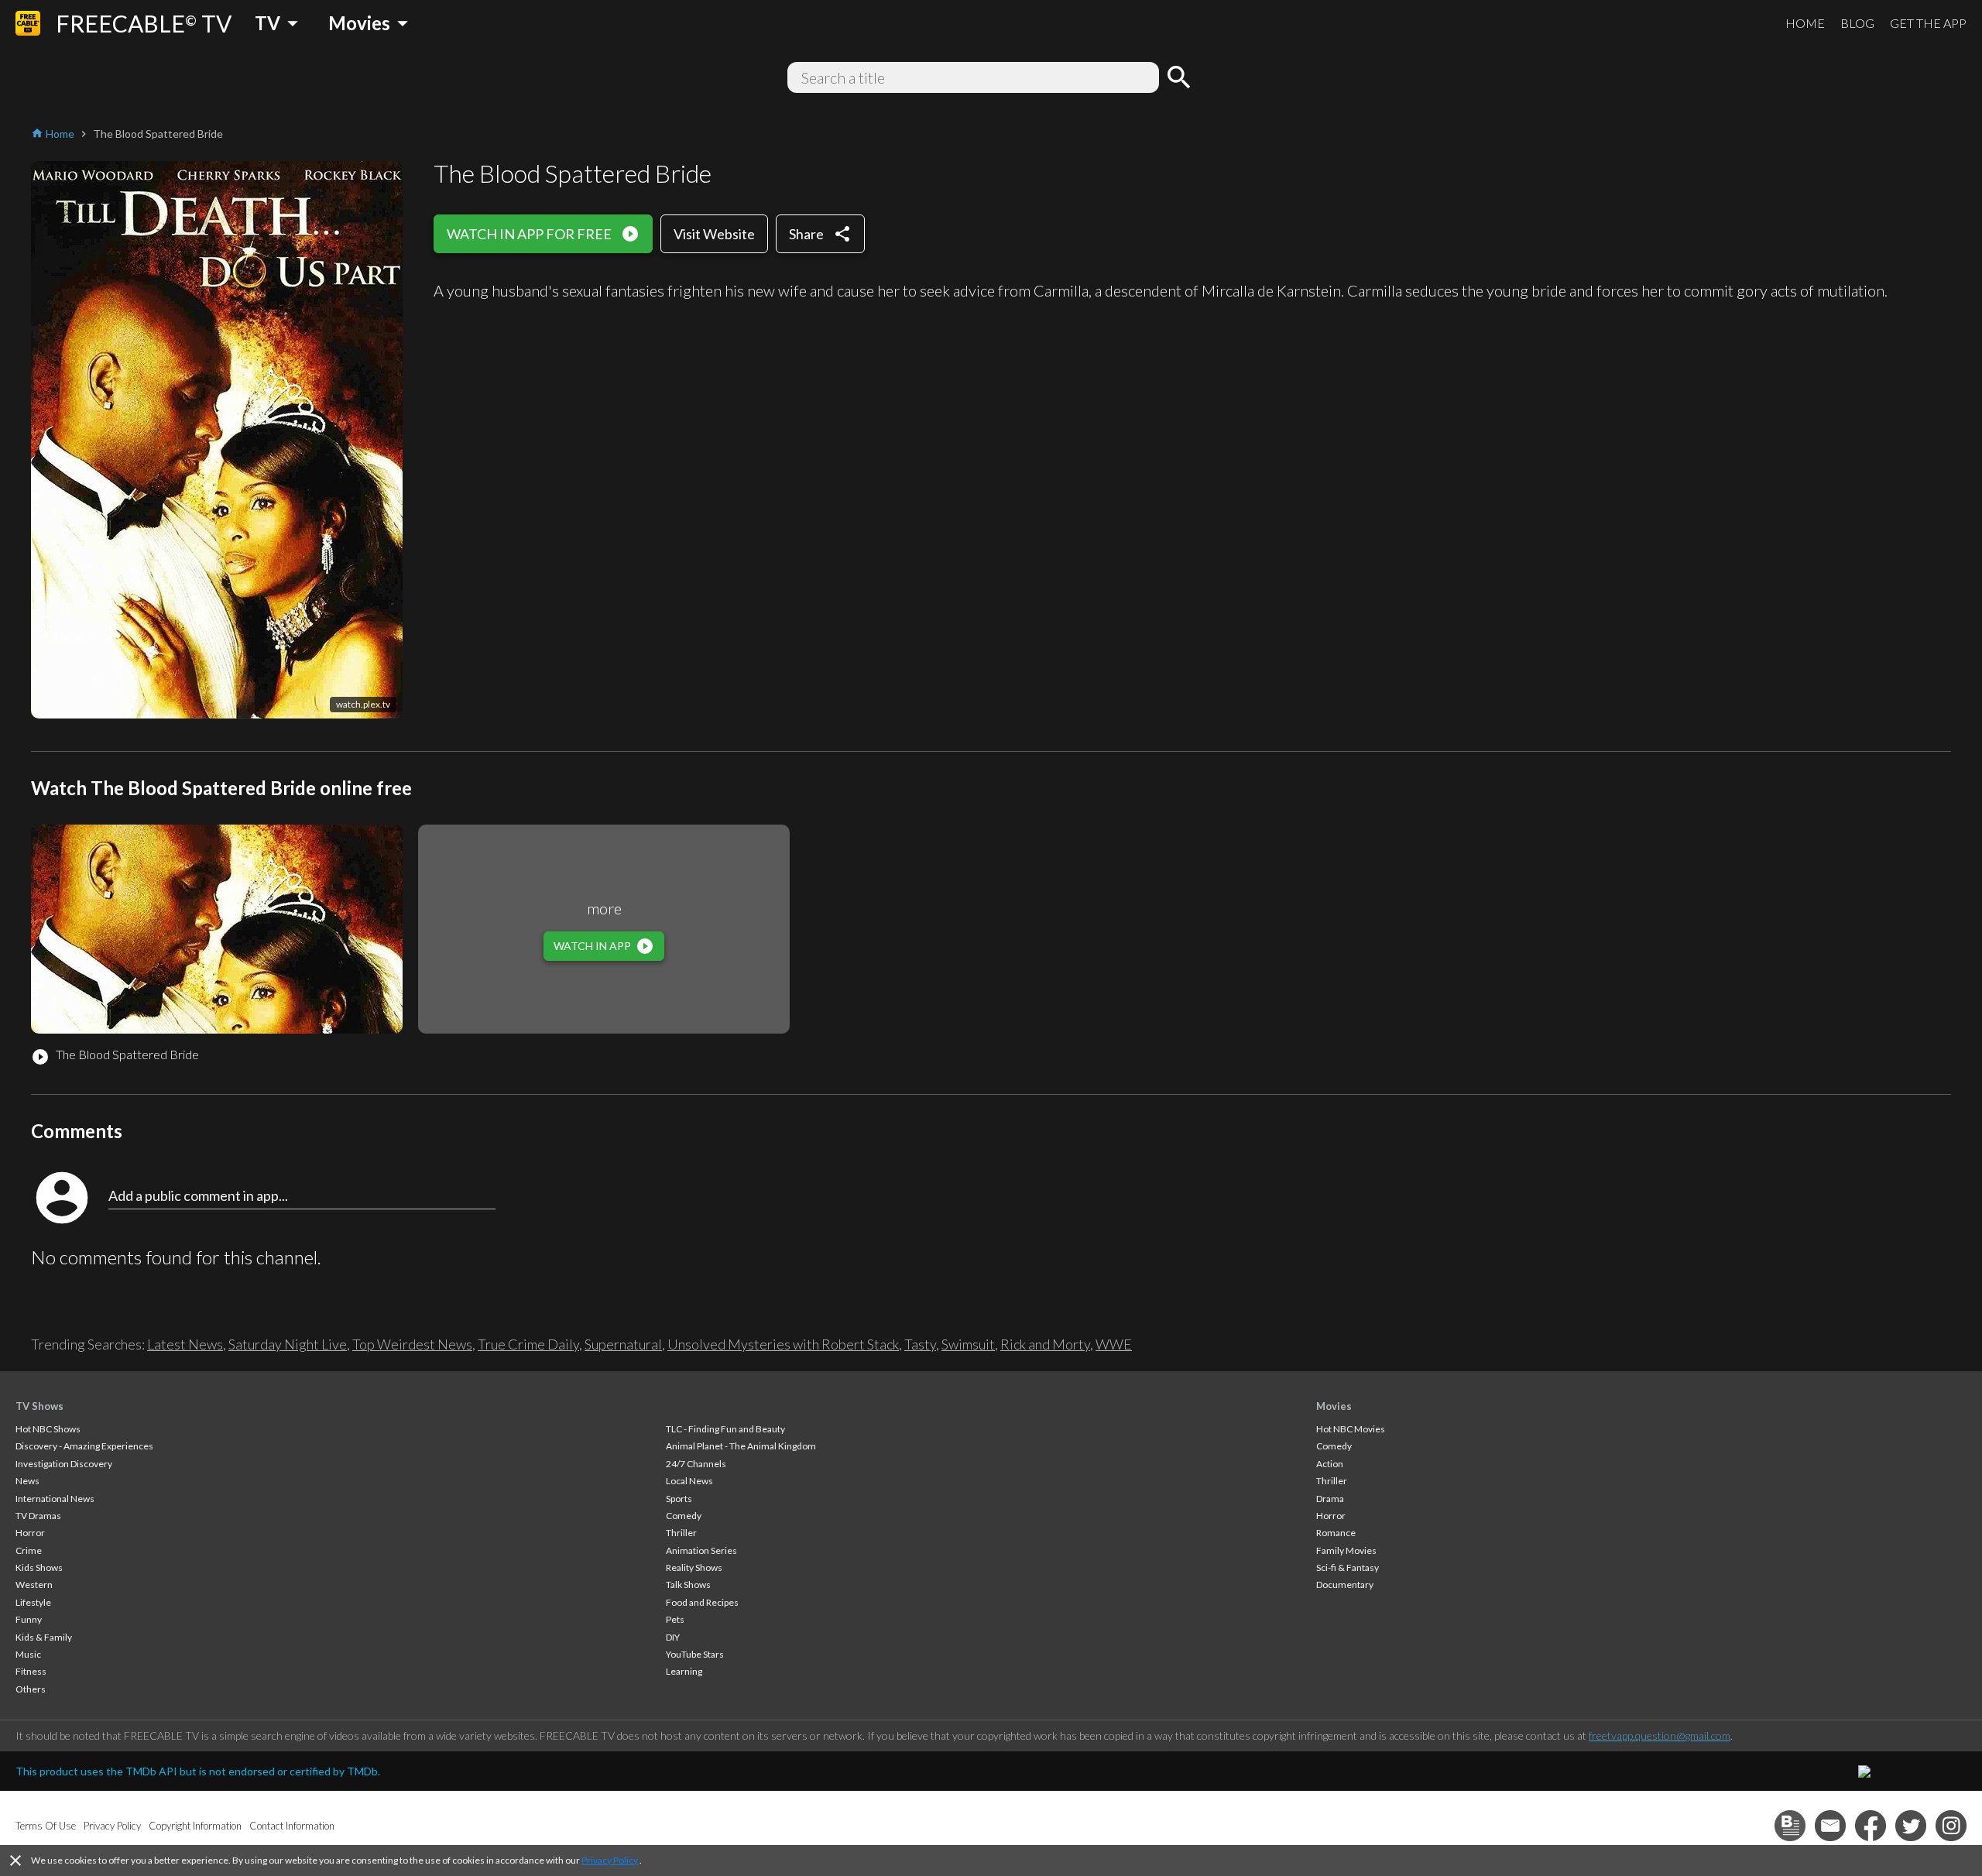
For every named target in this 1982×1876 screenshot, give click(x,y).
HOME (1805, 23)
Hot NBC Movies (1351, 1429)
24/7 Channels (696, 1464)
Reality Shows (694, 1567)
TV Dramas (38, 1516)
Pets (675, 1619)
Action (1330, 1464)
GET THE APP (1928, 23)
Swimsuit (968, 1344)
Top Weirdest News (412, 1344)
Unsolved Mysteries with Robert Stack (783, 1344)
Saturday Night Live (288, 1344)
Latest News (185, 1344)
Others (31, 1689)
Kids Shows (39, 1567)
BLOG (1857, 23)
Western (34, 1584)
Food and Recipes (702, 1602)
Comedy (684, 1516)
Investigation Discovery (64, 1464)
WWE (1114, 1344)
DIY (673, 1637)
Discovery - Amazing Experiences (84, 1446)
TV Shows (39, 1406)
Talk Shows (688, 1584)
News (27, 1481)
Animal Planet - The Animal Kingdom (741, 1446)
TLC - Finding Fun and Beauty (725, 1429)
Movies (1334, 1406)
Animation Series (701, 1550)
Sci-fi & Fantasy (1348, 1567)
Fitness (31, 1671)
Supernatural (623, 1344)
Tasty (920, 1344)
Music (28, 1654)
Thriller (681, 1533)
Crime (29, 1550)
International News (55, 1499)
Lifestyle (33, 1602)
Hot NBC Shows (48, 1429)
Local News (689, 1481)
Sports (679, 1499)
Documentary (1345, 1584)
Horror (30, 1533)
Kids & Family (44, 1637)
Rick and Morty (1045, 1344)
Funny (29, 1619)
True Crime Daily (528, 1344)
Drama (1330, 1499)
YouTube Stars (695, 1654)
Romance (1336, 1533)
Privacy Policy (610, 1860)
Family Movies (1346, 1550)
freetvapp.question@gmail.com (1660, 1735)
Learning (684, 1671)
